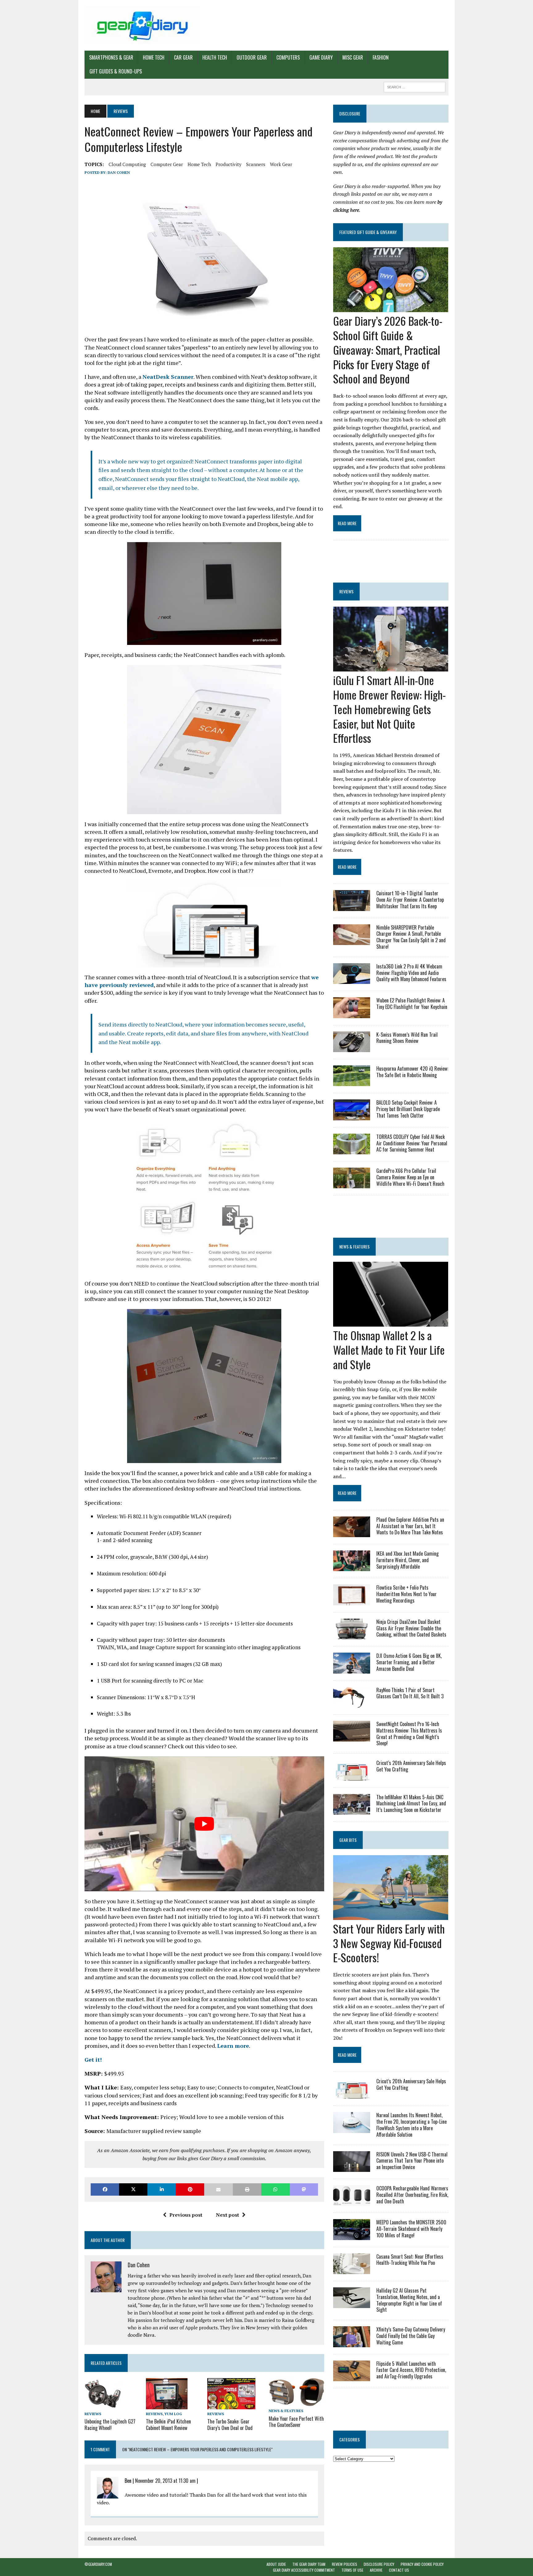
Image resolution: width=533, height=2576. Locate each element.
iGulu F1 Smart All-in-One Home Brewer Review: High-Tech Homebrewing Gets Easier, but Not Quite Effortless (389, 709)
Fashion (381, 57)
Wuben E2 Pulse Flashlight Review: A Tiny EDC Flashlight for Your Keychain (412, 1004)
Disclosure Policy (379, 2564)
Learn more (233, 2046)
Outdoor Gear (252, 57)
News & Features (286, 2411)
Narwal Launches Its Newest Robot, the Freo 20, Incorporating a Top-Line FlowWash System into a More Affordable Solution (411, 2125)
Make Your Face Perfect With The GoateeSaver (296, 2422)
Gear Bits (348, 1840)
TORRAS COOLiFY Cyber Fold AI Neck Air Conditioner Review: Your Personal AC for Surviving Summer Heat (412, 1143)
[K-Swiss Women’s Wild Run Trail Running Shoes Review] (352, 1048)
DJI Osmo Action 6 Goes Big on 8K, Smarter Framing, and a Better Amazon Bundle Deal (409, 1662)
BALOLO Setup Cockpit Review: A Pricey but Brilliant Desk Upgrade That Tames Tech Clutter (408, 1109)
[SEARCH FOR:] (415, 86)
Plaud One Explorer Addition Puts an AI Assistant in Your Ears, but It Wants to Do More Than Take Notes (410, 1526)
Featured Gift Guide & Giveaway (368, 232)
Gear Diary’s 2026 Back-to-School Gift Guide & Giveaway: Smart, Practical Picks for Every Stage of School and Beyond (388, 349)
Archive (376, 2570)
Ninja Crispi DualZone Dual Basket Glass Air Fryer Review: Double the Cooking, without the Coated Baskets (411, 1628)
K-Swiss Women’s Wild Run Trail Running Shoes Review (407, 1038)
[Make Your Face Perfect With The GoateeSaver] (296, 2402)
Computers (288, 57)
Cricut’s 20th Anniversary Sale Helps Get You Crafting (411, 1766)
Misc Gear (353, 57)
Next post (227, 2215)
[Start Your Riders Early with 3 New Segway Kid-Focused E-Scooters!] (391, 1916)
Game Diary (321, 57)
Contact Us (399, 2570)
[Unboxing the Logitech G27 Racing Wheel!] (103, 2405)
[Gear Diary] (142, 25)
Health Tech (215, 57)
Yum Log (173, 2414)
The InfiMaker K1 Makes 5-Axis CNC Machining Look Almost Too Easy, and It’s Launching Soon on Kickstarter (411, 1804)
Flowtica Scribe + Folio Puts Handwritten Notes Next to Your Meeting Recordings (407, 1594)
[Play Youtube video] (204, 1824)
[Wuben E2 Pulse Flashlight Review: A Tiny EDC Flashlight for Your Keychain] (352, 1014)
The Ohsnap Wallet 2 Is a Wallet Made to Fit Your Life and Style (389, 1350)
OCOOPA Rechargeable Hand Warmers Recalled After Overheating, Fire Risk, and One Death (412, 2195)
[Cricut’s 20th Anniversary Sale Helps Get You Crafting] (352, 1776)
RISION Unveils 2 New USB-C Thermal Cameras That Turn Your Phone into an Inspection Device (412, 2161)
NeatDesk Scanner (168, 377)
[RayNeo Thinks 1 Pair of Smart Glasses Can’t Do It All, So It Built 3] (352, 1703)
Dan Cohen (119, 172)
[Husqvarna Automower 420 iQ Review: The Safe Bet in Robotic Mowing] (352, 1082)
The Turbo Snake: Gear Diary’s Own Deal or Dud (230, 2425)
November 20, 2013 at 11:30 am (165, 2481)
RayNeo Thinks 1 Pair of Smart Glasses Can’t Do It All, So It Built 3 (410, 1693)
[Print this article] (247, 2189)
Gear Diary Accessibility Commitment (304, 2570)
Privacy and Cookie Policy (422, 2564)
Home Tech (154, 57)
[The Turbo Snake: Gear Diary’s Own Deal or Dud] (231, 2405)
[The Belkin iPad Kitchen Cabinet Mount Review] (167, 2405)
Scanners (256, 164)
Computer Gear (167, 164)
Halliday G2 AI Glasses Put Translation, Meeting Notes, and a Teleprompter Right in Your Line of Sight (409, 2300)
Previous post (186, 2215)
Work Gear (281, 164)
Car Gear (183, 57)
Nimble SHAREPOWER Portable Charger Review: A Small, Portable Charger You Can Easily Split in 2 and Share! (411, 937)
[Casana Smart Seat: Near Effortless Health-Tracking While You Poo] (352, 2270)
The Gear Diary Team (309, 2564)
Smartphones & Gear (111, 57)
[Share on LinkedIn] (162, 2189)
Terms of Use (352, 2570)
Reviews (93, 2414)
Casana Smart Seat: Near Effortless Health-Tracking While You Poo (410, 2260)
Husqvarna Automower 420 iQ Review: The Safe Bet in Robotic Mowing (412, 1072)
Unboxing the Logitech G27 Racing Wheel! (110, 2425)
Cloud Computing (127, 164)
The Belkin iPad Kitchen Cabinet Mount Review (168, 2425)
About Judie (276, 2564)
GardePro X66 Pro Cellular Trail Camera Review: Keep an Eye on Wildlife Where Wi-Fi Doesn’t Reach (410, 1177)
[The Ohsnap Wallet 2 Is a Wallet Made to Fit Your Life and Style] (391, 1323)
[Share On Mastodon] (304, 2189)
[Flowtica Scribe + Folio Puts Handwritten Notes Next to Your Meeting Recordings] (352, 1601)
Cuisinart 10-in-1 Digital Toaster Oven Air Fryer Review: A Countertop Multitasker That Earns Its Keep (410, 900)
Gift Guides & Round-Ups (116, 71)
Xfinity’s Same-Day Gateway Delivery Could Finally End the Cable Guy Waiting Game (411, 2336)
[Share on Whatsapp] (275, 2189)
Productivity (229, 164)
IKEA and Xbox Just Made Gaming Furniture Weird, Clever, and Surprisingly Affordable (407, 1560)
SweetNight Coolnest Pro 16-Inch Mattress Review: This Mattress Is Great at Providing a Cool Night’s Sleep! (409, 1733)
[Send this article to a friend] (218, 2189)
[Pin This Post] (190, 2189)
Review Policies (345, 2564)
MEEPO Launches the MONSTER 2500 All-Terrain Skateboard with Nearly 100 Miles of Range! (411, 2229)
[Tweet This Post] (133, 2189)
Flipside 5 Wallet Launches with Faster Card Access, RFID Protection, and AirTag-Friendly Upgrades (411, 2370)
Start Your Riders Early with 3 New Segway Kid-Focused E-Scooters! (389, 1943)
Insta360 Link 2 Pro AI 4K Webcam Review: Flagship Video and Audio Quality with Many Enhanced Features (411, 973)
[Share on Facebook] (105, 2189)
